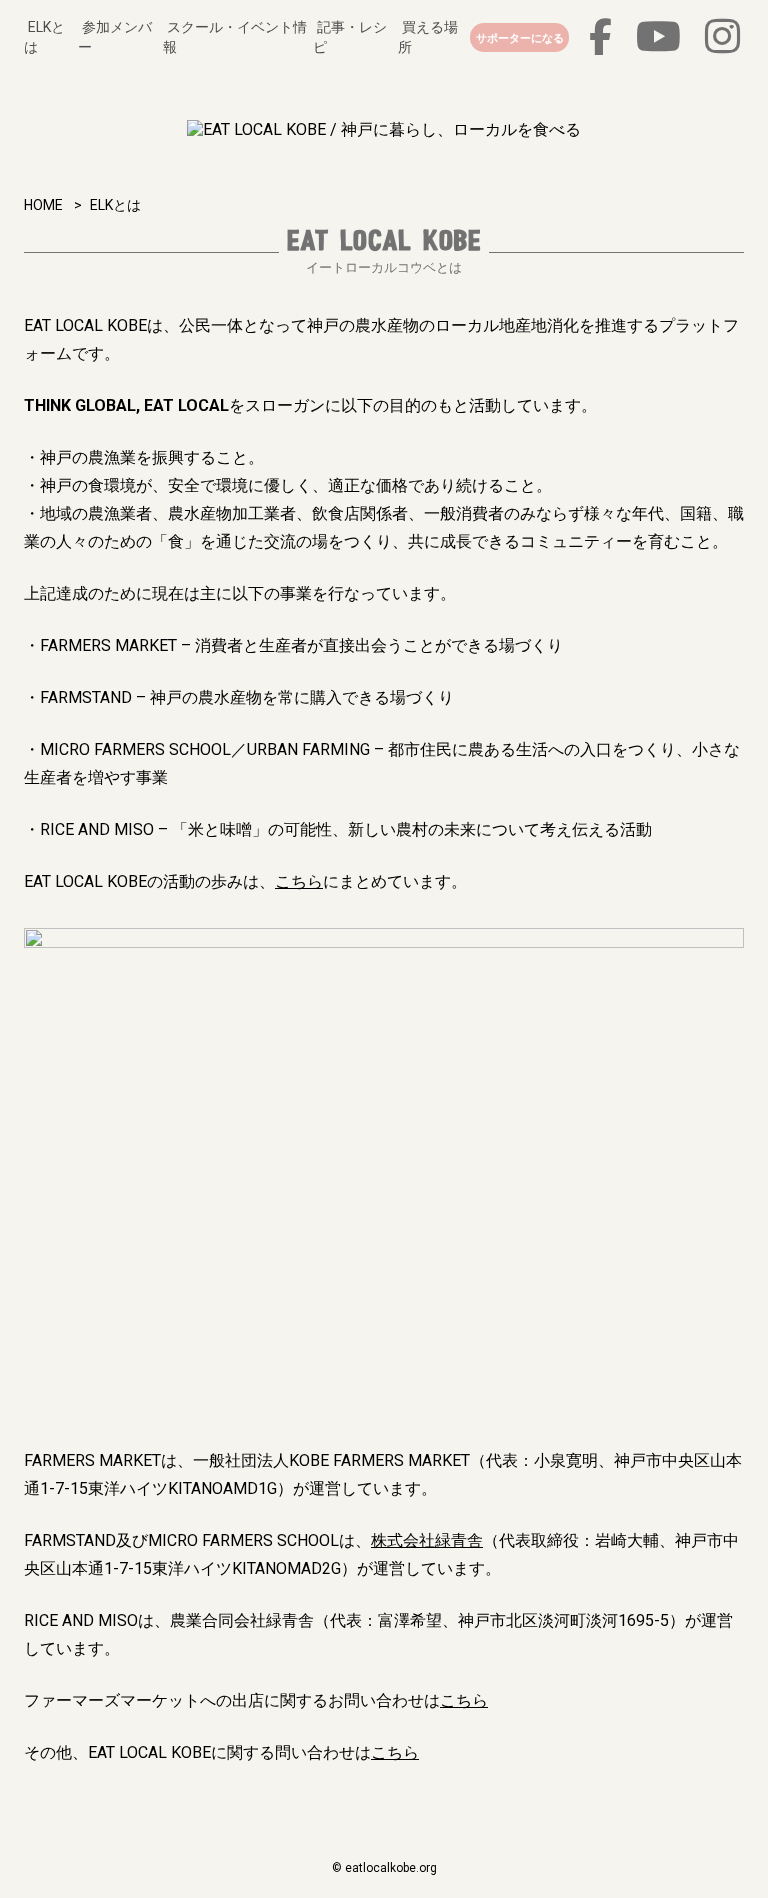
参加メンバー (115, 37)
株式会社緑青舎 (427, 1540)
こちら (299, 881)
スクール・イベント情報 (235, 37)
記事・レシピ (350, 37)
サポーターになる (520, 38)
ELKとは (44, 37)
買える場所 (428, 37)
